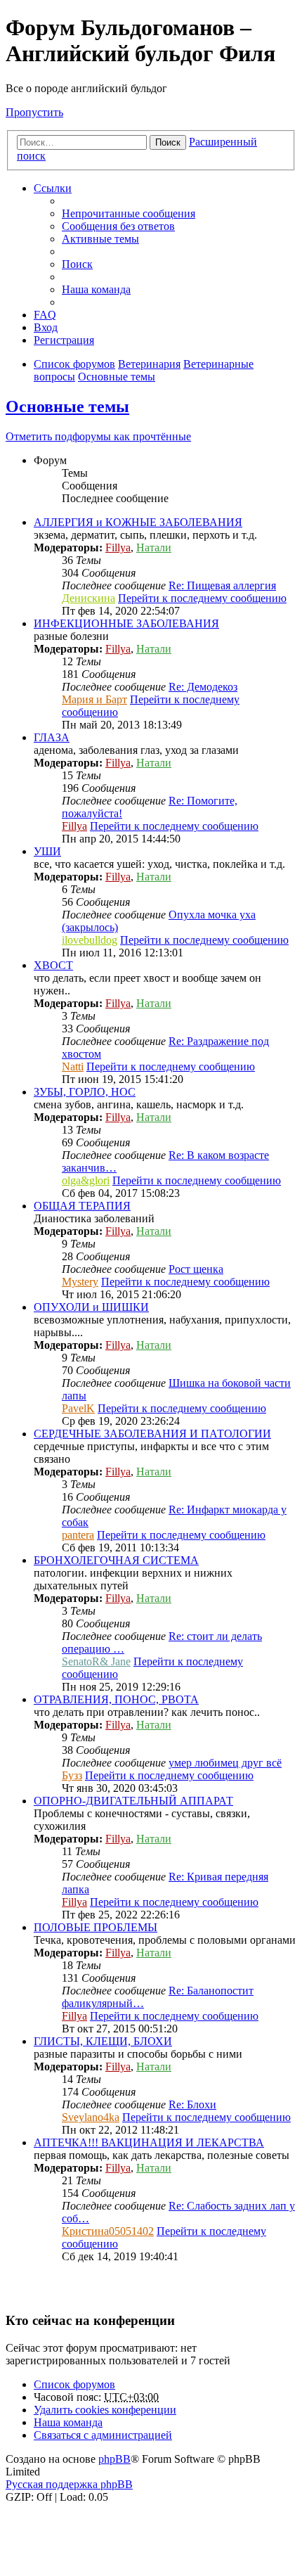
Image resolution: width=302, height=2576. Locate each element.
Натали (154, 547)
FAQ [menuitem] (45, 315)
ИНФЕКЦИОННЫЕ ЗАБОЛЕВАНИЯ (126, 623)
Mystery (80, 1282)
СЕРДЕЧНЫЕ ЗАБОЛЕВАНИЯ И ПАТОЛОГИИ (152, 1434)
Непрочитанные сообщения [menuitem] (129, 213)
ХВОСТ (53, 965)
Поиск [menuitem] (77, 264)
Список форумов (74, 2384)
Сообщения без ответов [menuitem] (118, 226)
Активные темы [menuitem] (100, 239)
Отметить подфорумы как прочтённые (98, 436)
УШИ (47, 851)
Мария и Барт (94, 699)
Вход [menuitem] (46, 327)
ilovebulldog (90, 940)
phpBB (114, 2459)
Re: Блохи (192, 2104)
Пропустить (34, 112)
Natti (73, 1066)
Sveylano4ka (91, 2117)
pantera (78, 1535)
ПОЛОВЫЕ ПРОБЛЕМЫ (96, 1927)
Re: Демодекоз (203, 687)
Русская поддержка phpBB (69, 2484)
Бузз (72, 1775)
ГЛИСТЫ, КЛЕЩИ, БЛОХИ (103, 2041)
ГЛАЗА (52, 737)
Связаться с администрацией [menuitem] (103, 2435)
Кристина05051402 (108, 2231)
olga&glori (86, 1180)
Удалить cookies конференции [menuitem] (105, 2410)
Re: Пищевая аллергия (222, 585)
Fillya (118, 547)
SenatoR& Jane (96, 1661)
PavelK (78, 1408)
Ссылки (53, 188)
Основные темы (67, 406)
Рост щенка (196, 1269)
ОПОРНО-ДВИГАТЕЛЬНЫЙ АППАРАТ (133, 1801)
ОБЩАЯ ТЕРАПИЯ (82, 1206)
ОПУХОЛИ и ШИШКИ (91, 1307)
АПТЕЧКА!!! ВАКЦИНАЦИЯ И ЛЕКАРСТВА (149, 2142)
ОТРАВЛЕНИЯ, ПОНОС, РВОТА (116, 1699)
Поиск (168, 142)
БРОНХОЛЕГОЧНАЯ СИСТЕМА (116, 1560)
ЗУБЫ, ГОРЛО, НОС (85, 1092)
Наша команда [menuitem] (96, 289)
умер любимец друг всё (225, 1763)
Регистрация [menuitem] (64, 340)
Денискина (88, 598)
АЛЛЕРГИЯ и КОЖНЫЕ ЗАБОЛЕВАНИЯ (138, 522)
